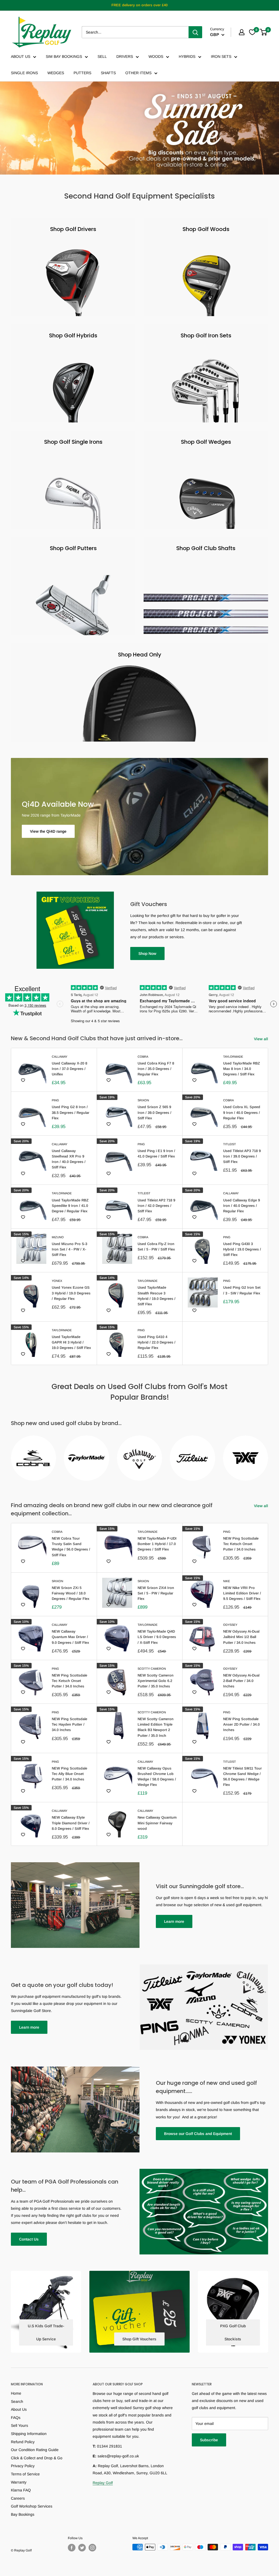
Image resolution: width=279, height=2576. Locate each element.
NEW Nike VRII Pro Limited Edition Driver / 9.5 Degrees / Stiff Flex (242, 1593)
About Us (19, 2409)
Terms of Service (25, 2474)
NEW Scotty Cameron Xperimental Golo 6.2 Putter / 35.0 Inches (156, 1681)
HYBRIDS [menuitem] (187, 56)
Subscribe (209, 2440)
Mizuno (58, 1237)
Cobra (143, 1057)
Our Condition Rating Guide (35, 2450)
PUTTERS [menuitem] (82, 73)
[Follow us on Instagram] (92, 2548)
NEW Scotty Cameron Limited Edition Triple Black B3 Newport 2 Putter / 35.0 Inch (156, 1727)
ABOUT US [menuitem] (21, 56)
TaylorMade (233, 1057)
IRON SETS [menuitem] (221, 56)
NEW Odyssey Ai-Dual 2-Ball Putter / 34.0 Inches (241, 1681)
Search (17, 2401)
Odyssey (230, 1625)
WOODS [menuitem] (156, 56)
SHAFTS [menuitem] (108, 73)
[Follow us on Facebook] (72, 2548)
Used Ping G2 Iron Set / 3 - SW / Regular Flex (242, 1290)
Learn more (174, 1921)
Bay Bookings (23, 2514)
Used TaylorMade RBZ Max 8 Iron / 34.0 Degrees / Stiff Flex (242, 1069)
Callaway (60, 1057)
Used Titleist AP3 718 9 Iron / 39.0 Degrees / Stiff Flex (242, 1156)
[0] (264, 32)
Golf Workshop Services (32, 2506)
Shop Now (147, 953)
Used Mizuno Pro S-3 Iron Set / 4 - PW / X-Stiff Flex (69, 1249)
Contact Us (29, 2239)
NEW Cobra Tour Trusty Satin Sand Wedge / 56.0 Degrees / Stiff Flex (71, 1547)
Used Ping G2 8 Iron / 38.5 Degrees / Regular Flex (71, 1112)
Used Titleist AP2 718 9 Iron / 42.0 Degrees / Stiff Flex (156, 1206)
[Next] (268, 1455)
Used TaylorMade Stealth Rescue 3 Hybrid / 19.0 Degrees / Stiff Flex (157, 1296)
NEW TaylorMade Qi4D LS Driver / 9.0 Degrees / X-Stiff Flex (157, 1637)
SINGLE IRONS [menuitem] (24, 73)
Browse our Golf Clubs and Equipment (198, 2134)
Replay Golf (103, 2483)
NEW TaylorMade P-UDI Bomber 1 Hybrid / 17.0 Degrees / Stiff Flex (157, 1544)
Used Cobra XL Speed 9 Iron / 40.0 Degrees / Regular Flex (242, 1112)
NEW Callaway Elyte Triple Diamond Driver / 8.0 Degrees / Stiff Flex (71, 1823)
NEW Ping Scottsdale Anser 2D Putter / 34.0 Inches (241, 1724)
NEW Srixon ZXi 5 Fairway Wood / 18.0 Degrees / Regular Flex (71, 1593)
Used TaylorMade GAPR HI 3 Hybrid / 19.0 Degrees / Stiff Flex (71, 1342)
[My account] (242, 32)
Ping (55, 1100)
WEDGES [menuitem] (56, 73)
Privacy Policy (23, 2466)
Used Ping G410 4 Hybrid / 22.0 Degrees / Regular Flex (157, 1342)
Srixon (143, 1100)
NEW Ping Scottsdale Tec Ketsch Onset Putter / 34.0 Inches (241, 1544)
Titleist (230, 1144)
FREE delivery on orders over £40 (139, 5)
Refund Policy (23, 2442)
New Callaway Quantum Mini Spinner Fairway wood (157, 1823)
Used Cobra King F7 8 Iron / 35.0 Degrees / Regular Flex (156, 1069)
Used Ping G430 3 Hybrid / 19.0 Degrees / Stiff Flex (242, 1249)
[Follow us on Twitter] (82, 2548)
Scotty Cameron (152, 1669)
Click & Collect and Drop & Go (37, 2458)
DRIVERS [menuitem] (125, 56)
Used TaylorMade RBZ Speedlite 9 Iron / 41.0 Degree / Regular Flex (70, 1206)
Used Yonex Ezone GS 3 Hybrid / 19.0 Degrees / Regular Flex (71, 1293)
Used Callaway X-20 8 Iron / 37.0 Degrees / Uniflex (69, 1069)
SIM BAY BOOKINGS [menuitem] (64, 56)
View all (262, 1039)
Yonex (57, 1281)
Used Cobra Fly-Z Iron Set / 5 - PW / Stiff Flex (156, 1247)
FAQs (16, 2418)
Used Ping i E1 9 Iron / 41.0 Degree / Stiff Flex (156, 1154)
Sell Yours (19, 2425)
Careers (18, 2498)
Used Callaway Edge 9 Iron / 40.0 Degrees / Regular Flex (242, 1206)
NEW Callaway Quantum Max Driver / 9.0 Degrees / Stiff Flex (70, 1637)
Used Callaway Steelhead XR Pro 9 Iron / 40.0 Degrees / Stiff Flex (69, 1159)
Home (16, 2393)
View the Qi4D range (48, 831)
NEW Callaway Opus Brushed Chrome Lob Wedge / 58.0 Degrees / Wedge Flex (157, 1776)
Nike (227, 1581)
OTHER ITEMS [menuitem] (138, 73)
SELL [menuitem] (102, 56)
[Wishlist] (252, 32)
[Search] (195, 32)
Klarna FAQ (21, 2490)
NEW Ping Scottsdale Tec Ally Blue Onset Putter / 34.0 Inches (69, 1774)
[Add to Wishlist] (23, 1080)
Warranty (19, 2482)
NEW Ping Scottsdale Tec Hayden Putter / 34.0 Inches (69, 1724)
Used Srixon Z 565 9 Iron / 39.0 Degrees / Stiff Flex (154, 1112)
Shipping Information (29, 2434)
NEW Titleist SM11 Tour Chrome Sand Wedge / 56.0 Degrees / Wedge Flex (242, 1776)
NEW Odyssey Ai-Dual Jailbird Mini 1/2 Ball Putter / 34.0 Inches (241, 1637)
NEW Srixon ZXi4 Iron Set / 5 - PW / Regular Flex (156, 1593)
